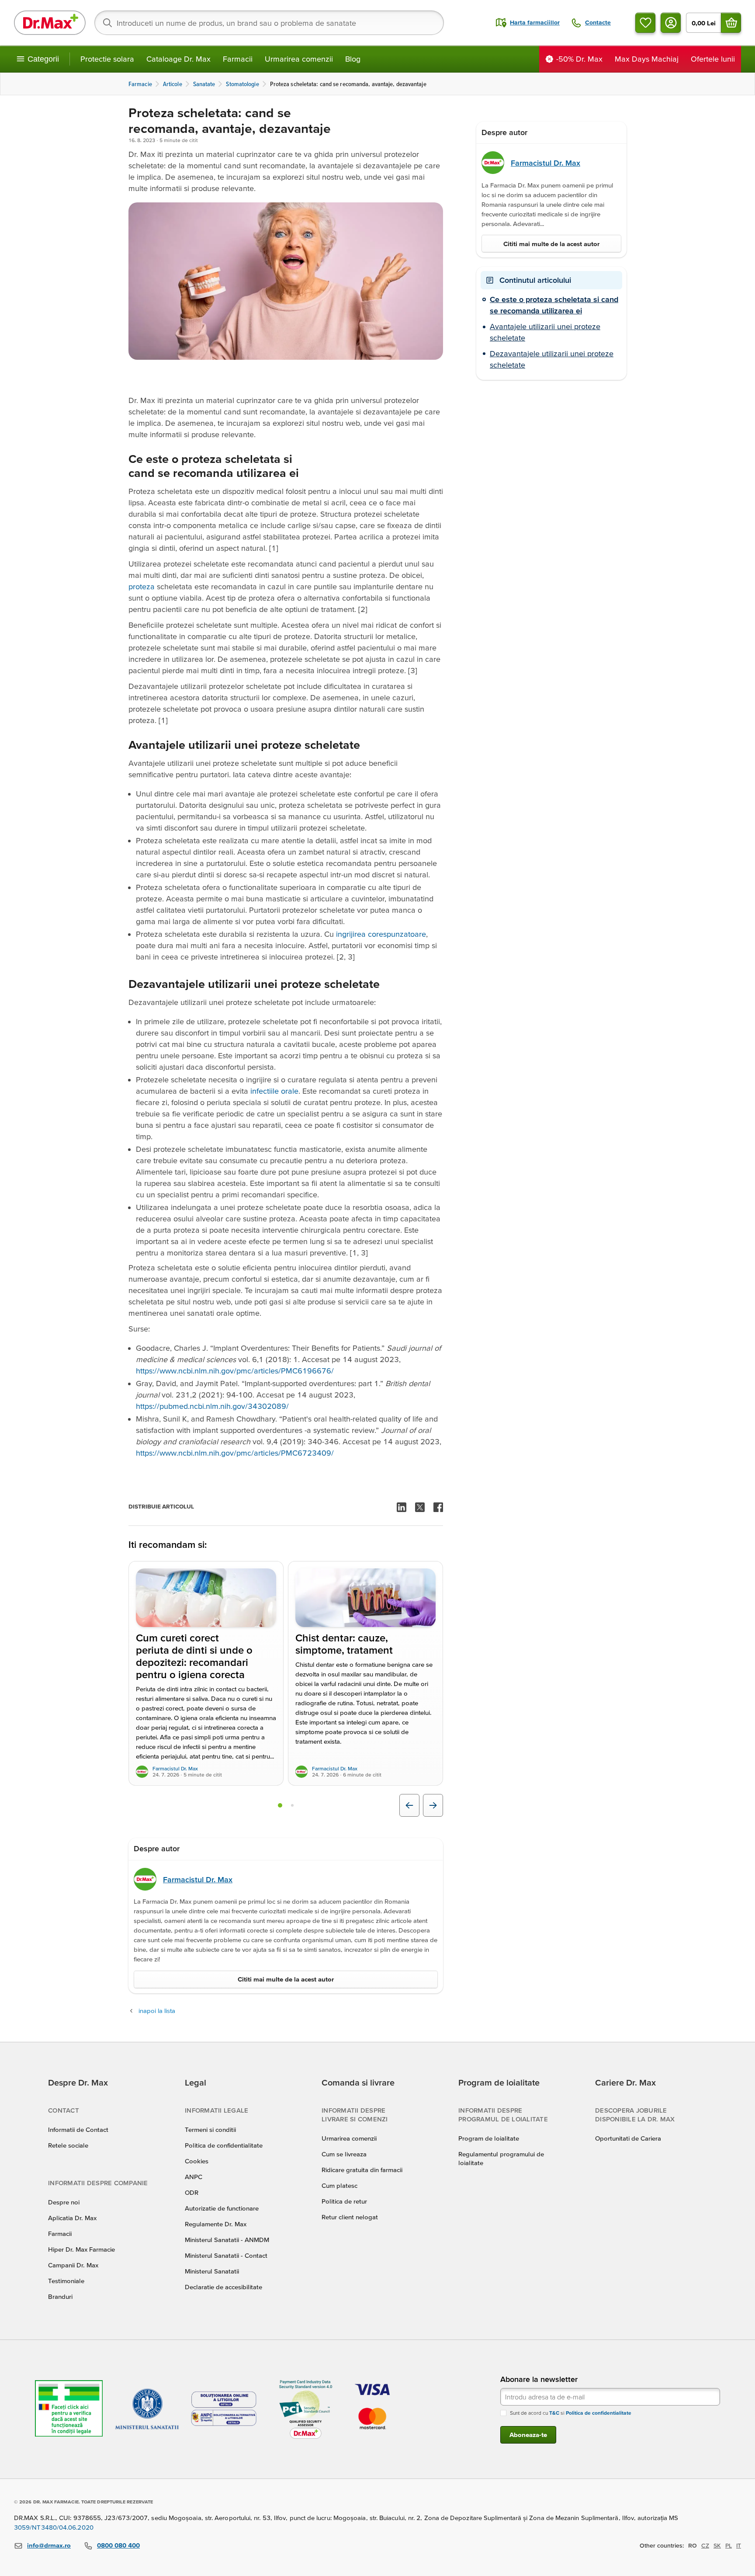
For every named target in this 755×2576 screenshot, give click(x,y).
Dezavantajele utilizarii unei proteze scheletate (552, 359)
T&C (554, 2413)
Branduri (60, 2296)
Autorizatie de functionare (222, 2208)
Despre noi (64, 2202)
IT (739, 2545)
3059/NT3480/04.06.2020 (54, 2527)
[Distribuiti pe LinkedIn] (402, 1507)
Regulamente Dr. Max (216, 2224)
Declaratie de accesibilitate (223, 2287)
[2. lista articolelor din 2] (292, 1805)
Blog (353, 59)
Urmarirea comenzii (299, 59)
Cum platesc (339, 2185)
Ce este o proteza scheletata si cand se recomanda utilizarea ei (554, 305)
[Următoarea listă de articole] (433, 1805)
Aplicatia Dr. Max (72, 2218)
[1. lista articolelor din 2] (280, 1805)
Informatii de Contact (78, 2129)
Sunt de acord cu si (571, 2413)
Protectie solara (107, 59)
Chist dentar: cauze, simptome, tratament (344, 1644)
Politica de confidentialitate (224, 2145)
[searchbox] (269, 23)
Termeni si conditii (210, 2129)
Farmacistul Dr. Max (175, 1768)
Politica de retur (344, 2201)
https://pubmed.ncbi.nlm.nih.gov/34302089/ (212, 1406)
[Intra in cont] (671, 23)
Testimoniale (66, 2281)
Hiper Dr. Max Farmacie (81, 2249)
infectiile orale (274, 1091)
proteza (142, 586)
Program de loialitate (489, 2138)
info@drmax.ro (49, 2545)
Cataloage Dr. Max (178, 59)
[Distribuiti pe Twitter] (420, 1507)
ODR (192, 2192)
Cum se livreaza (344, 2154)
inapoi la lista (157, 2011)
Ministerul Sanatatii (212, 2271)
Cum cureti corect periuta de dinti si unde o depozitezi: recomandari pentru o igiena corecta (194, 1656)
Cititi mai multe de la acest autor (286, 1979)
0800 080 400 (118, 2545)
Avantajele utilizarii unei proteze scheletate (545, 332)
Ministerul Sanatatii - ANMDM (227, 2240)
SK (717, 2545)
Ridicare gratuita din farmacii (362, 2170)
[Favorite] (645, 23)
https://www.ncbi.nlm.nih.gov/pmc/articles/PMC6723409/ (235, 1453)
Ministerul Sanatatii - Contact (226, 2255)
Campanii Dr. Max (73, 2265)
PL (729, 2545)
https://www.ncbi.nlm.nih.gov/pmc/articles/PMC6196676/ (235, 1371)
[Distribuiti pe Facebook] (438, 1507)
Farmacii (238, 59)
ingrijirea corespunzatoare (381, 934)
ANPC (194, 2177)
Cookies (197, 2161)
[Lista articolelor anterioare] (409, 1805)
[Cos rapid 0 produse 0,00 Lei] (731, 23)
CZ (705, 2545)
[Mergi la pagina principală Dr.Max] (50, 23)
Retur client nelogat (350, 2217)
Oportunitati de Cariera (628, 2138)
